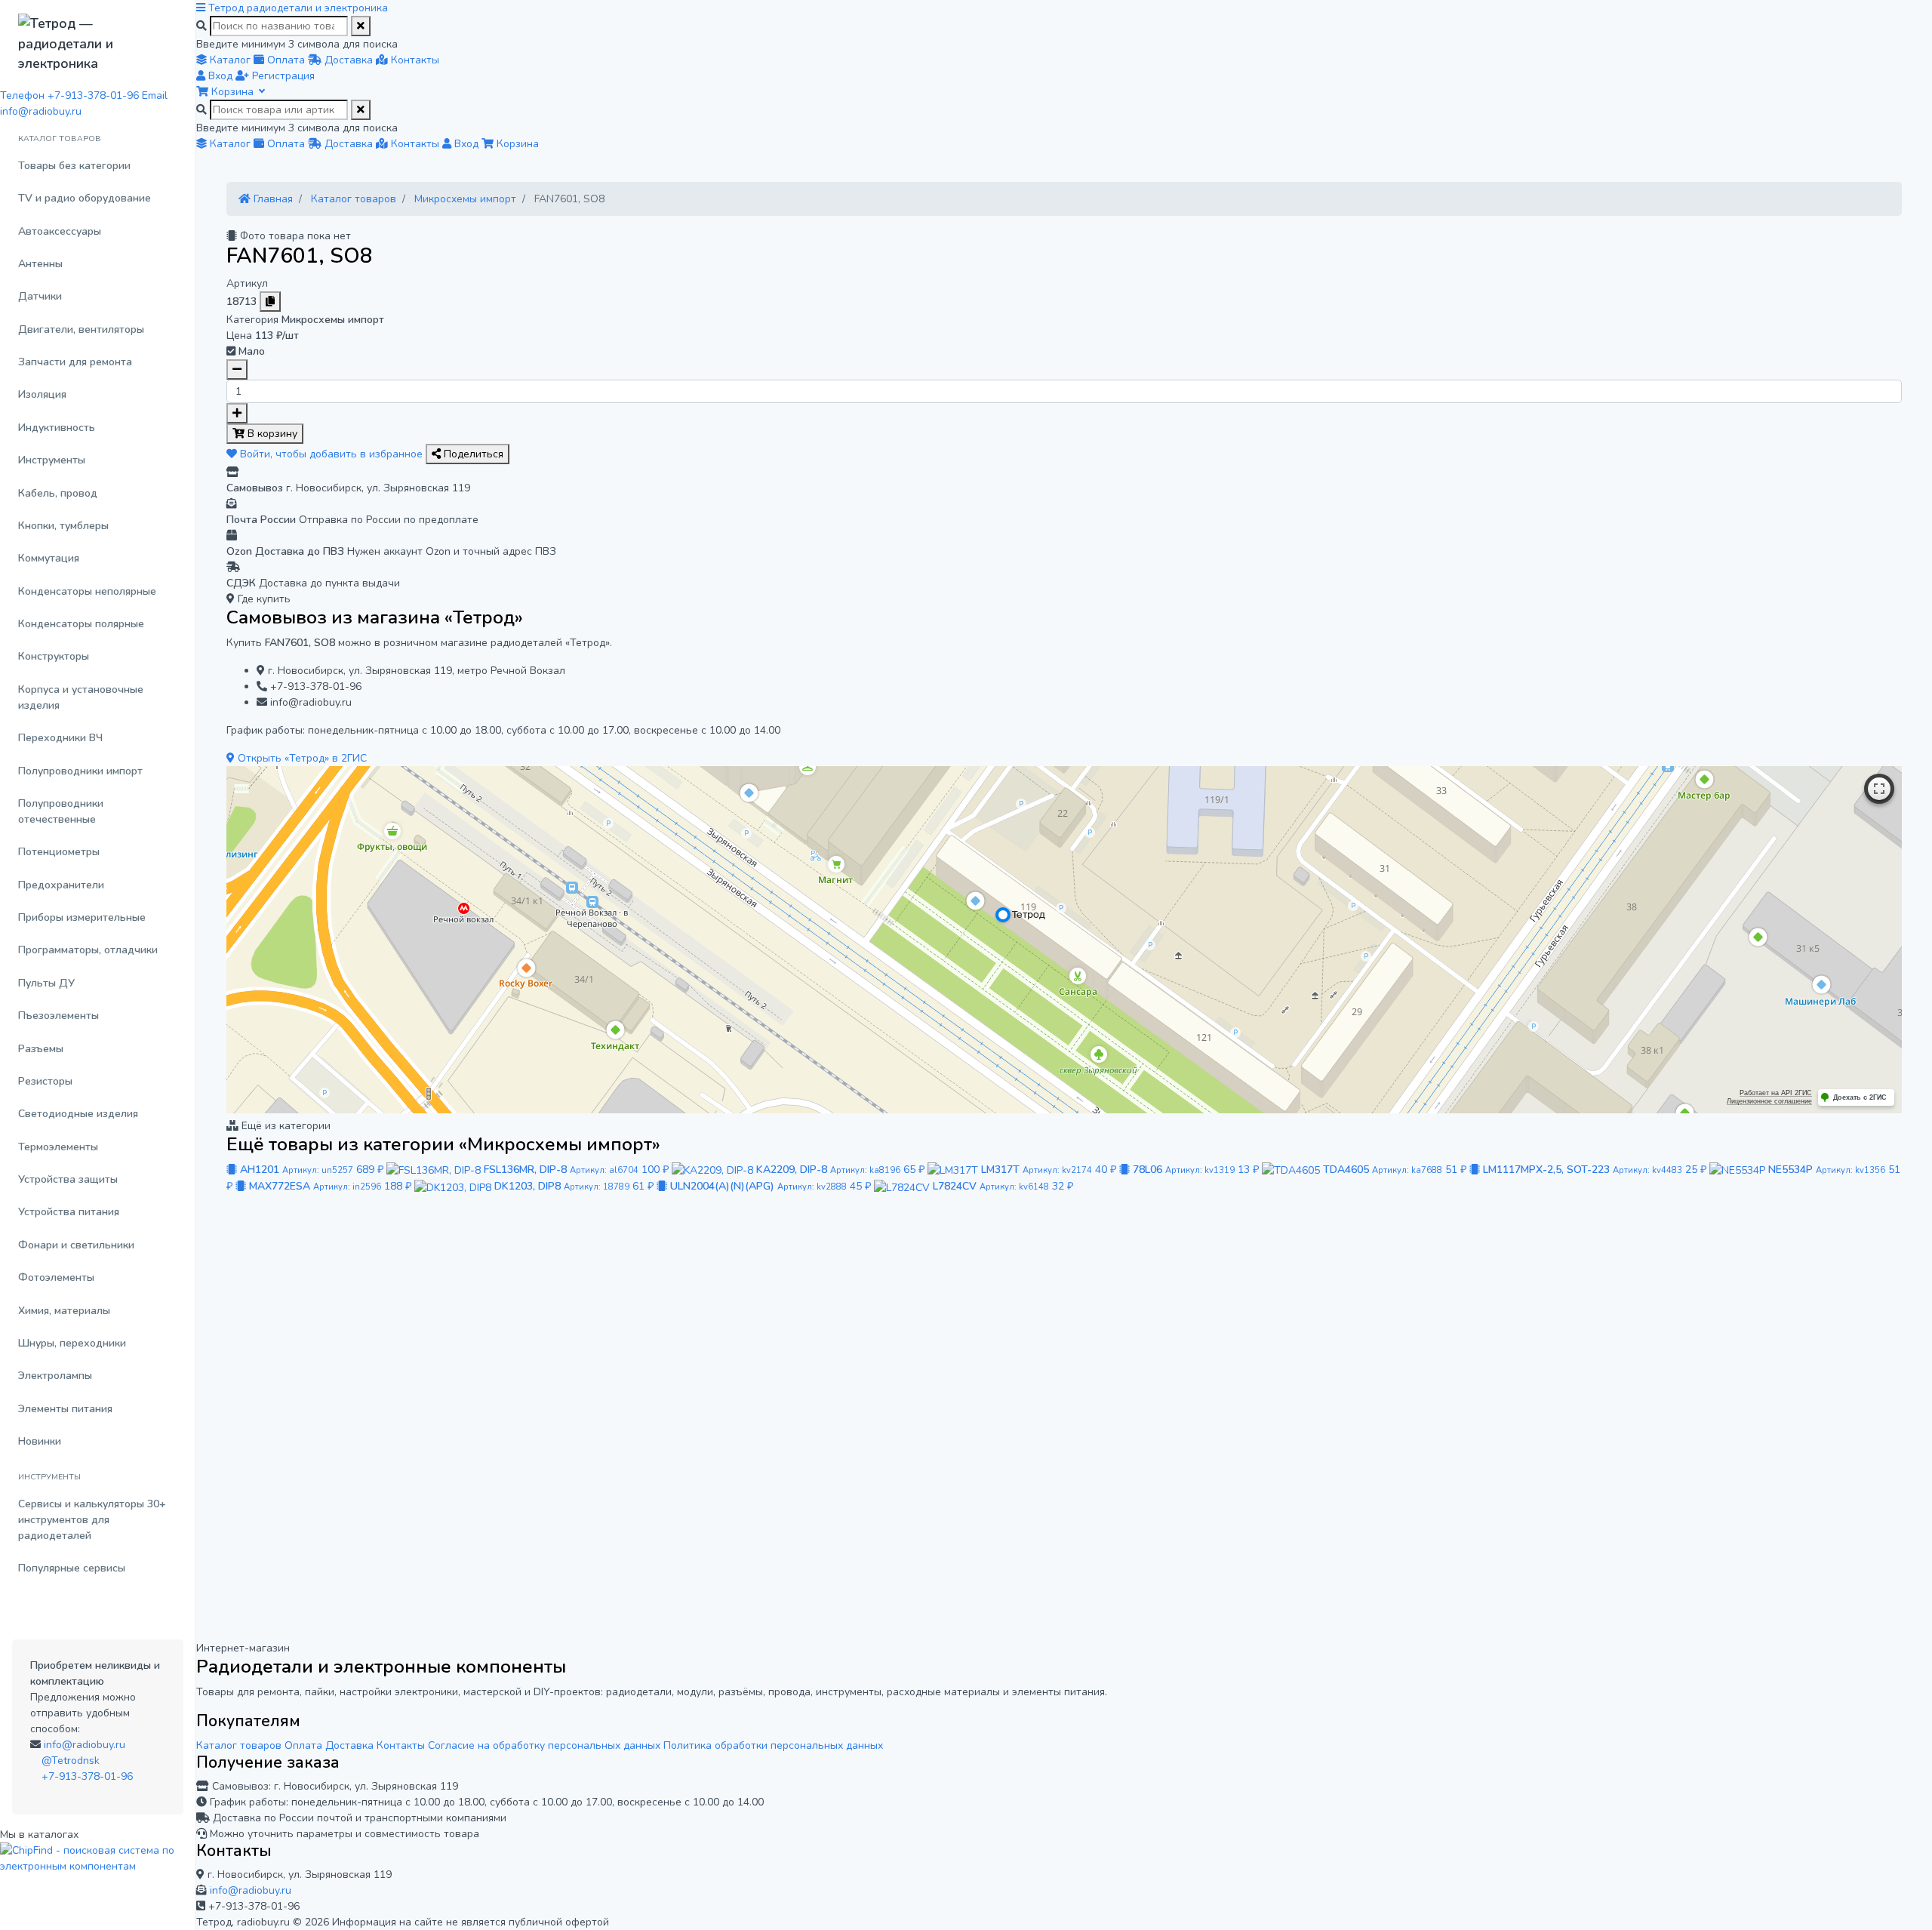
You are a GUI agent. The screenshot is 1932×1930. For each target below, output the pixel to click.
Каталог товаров (239, 1745)
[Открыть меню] (202, 8)
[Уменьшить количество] (237, 369)
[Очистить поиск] (361, 26)
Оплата (303, 1745)
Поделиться (472, 454)
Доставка (349, 1745)
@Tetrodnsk (71, 1761)
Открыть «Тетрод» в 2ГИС (301, 758)
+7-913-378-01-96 (87, 1776)
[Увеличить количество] (237, 413)
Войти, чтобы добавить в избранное (331, 454)
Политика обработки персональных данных (773, 1745)
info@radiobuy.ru (85, 1745)
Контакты (401, 1745)
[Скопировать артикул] (270, 302)
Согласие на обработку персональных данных (544, 1745)
